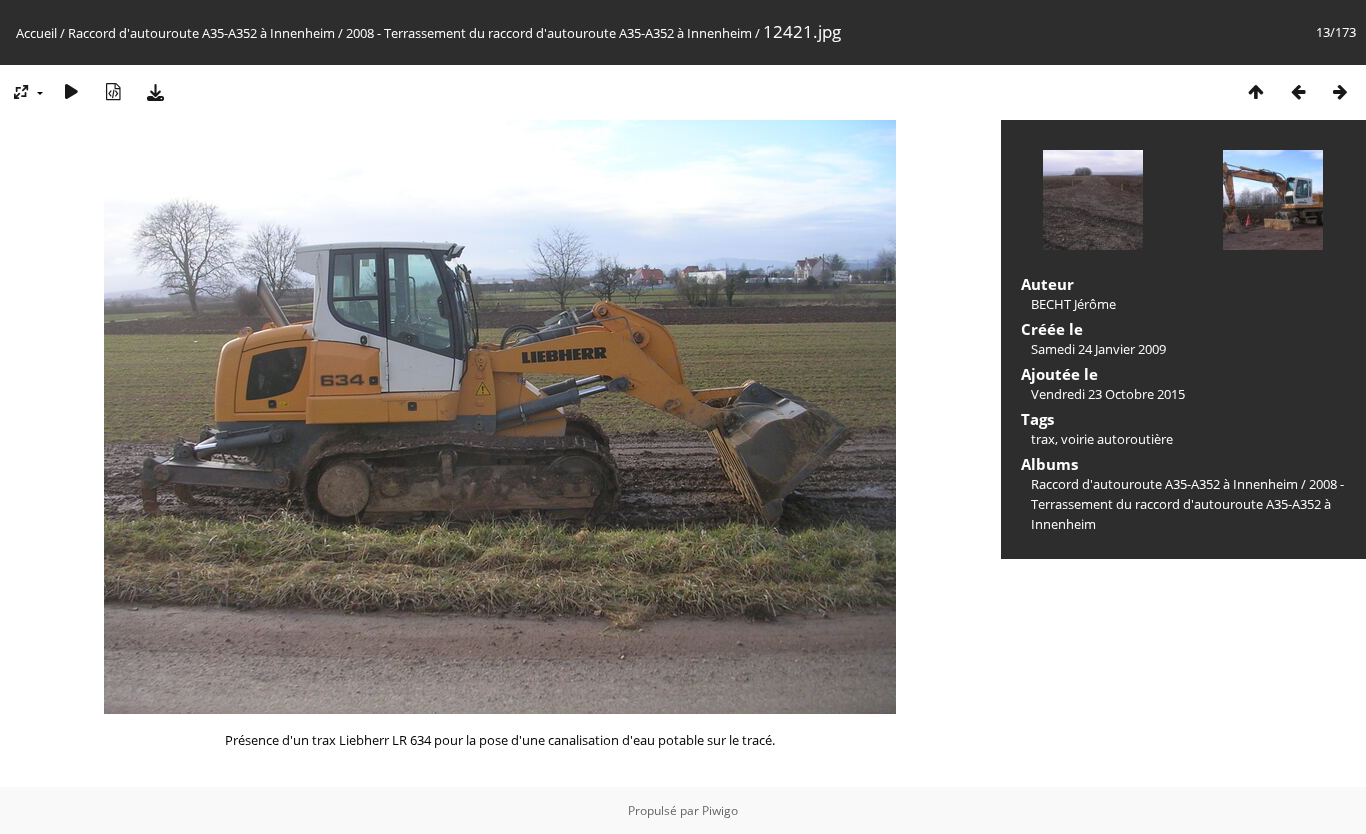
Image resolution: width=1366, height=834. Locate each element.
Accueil (36, 33)
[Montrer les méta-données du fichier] (113, 91)
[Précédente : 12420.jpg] (1298, 91)
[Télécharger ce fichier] (155, 91)
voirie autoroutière (1117, 439)
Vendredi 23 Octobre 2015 (1108, 394)
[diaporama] (71, 91)
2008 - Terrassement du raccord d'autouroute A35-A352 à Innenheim (549, 33)
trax (1043, 439)
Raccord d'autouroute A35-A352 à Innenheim (201, 33)
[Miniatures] (1256, 91)
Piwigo (720, 810)
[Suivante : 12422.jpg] (1340, 91)
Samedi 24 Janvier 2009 (1098, 349)
